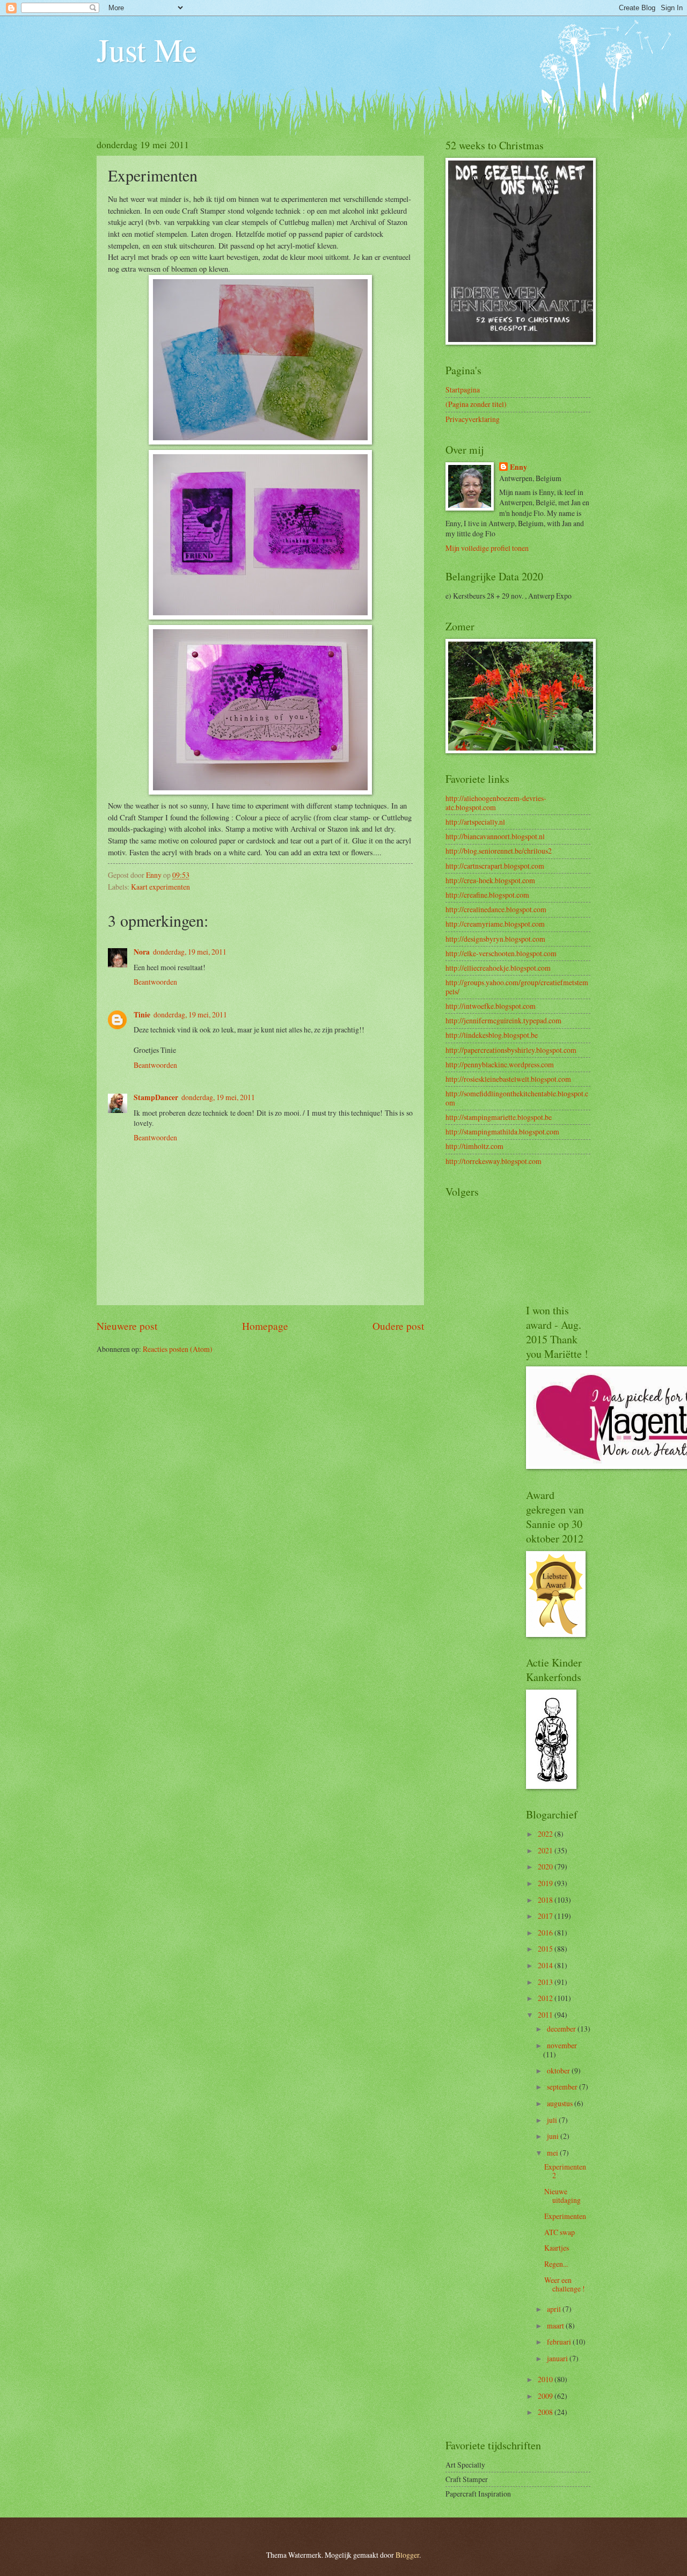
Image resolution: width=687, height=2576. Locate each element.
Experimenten (565, 2216)
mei (553, 2153)
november (562, 2045)
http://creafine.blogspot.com (487, 895)
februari (560, 2342)
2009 (546, 2396)
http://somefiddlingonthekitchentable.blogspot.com (517, 1098)
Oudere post (398, 1326)
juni (554, 2136)
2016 (546, 1933)
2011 (546, 2015)
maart (556, 2326)
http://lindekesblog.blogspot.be (492, 1035)
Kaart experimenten (160, 887)
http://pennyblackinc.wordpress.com (500, 1064)
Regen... (556, 2264)
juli (553, 2120)
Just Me (147, 49)
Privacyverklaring (473, 419)
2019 (546, 1883)
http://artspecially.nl (475, 822)
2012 (546, 1998)
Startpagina (463, 390)
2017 (546, 1916)
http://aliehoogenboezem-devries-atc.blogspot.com (496, 803)
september (563, 2087)
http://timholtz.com (474, 1146)
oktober (559, 2071)
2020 (546, 1866)
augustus (561, 2103)
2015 (546, 1949)
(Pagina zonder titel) (476, 404)
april (555, 2309)
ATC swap (560, 2232)
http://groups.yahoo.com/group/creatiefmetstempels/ (517, 987)
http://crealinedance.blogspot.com (496, 909)
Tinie (142, 1015)
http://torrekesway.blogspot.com (494, 1161)
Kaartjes (557, 2248)
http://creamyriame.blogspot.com (495, 924)
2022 (546, 1834)
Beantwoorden (155, 982)
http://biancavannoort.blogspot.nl (495, 836)
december (562, 2029)
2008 (546, 2412)
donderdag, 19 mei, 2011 (190, 952)
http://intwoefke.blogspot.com (491, 1006)
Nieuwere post (127, 1326)
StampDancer (156, 1097)
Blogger (407, 2555)
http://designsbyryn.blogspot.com (495, 939)
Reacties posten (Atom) (178, 1349)
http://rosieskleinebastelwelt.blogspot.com (508, 1079)
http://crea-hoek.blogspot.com (490, 880)
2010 (546, 2379)
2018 (546, 1900)
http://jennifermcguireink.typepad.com (503, 1020)
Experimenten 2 (565, 2171)
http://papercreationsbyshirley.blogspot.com (511, 1050)
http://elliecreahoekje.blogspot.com (498, 968)
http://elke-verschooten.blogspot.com (501, 953)
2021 (546, 1850)
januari (558, 2358)
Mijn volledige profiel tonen (487, 548)
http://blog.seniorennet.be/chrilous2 (499, 851)
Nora (142, 952)
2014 (546, 1965)
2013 (546, 1982)
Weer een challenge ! (565, 2284)
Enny (518, 467)
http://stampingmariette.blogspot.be (499, 1117)
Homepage (265, 1326)
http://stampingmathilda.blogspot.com (502, 1131)
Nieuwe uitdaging (562, 2196)
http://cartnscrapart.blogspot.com (495, 866)
